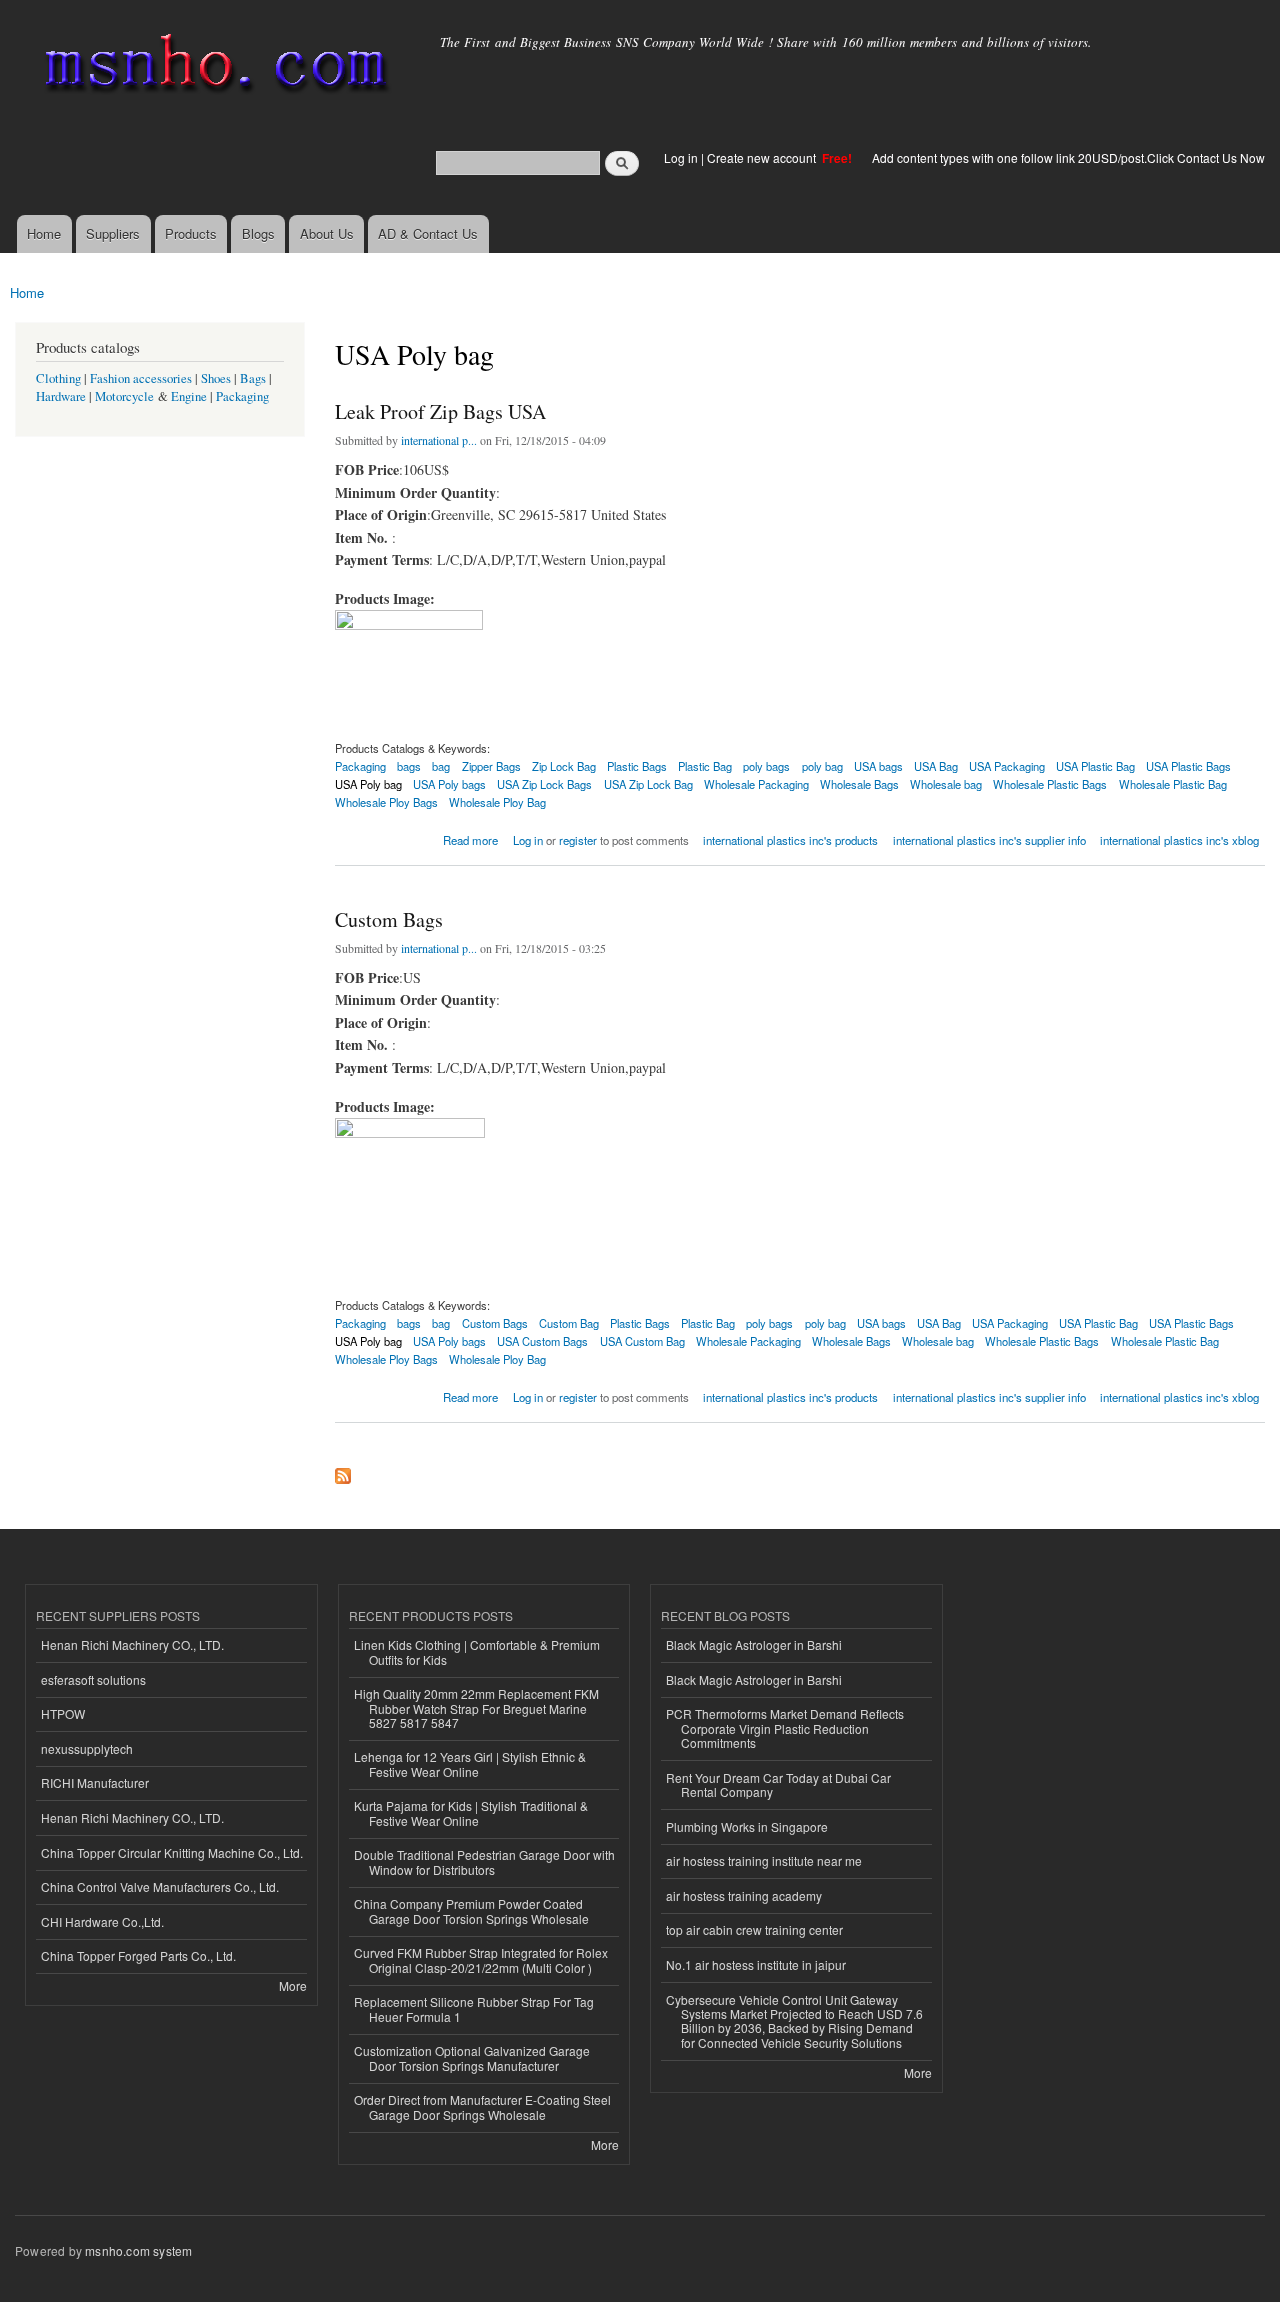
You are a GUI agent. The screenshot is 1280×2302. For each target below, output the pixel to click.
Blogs (258, 233)
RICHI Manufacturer (95, 1782)
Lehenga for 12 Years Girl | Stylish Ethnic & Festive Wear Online (470, 1763)
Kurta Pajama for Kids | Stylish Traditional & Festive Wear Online (471, 1812)
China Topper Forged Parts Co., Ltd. (138, 1955)
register (578, 840)
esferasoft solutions (93, 1679)
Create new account (763, 157)
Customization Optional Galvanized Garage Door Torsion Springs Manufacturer (472, 2057)
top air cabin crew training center (754, 1929)
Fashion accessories (141, 378)
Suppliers (113, 233)
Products (191, 233)
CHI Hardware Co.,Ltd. (102, 1921)
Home (44, 233)
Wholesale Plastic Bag (1173, 784)
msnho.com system (138, 2250)
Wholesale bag (946, 784)
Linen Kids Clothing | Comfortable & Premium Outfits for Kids (477, 1651)
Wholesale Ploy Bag (497, 802)
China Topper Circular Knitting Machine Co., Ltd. (172, 1852)
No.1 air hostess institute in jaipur (756, 1964)
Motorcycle (124, 396)
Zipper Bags (491, 766)
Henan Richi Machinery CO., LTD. (132, 1644)
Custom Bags (389, 919)
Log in (681, 157)
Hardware (61, 396)
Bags (253, 378)
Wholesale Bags (859, 784)
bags (409, 766)
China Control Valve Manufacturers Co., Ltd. (160, 1886)
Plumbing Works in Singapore (747, 1826)
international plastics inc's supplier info (989, 840)
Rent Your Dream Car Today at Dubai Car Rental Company (778, 1784)
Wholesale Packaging (756, 784)
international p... (439, 440)
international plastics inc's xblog (1179, 840)
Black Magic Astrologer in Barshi (754, 1644)
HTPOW (63, 1713)
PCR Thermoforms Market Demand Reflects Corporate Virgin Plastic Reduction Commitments (785, 1728)
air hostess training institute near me (764, 1860)
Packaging (242, 396)
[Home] (212, 67)
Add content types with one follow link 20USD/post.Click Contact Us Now (1068, 157)
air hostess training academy (744, 1895)
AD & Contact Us (428, 233)
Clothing (58, 378)
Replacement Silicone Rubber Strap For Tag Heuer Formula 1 (474, 2008)
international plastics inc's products (790, 840)
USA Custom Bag (642, 1341)
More (293, 1985)
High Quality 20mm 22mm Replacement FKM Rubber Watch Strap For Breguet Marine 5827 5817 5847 (476, 1708)
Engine (189, 396)
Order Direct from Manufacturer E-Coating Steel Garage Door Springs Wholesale (482, 2106)
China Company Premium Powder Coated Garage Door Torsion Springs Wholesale (471, 1910)
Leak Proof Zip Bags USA (440, 411)
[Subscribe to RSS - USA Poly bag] (343, 1471)
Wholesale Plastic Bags (1050, 784)
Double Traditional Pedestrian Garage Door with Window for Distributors (484, 1861)
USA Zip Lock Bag (648, 784)
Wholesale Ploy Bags (386, 802)
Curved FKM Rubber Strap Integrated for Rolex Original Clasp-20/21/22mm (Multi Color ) (481, 1959)
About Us (327, 233)
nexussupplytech (87, 1748)
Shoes (216, 378)
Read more (470, 838)
